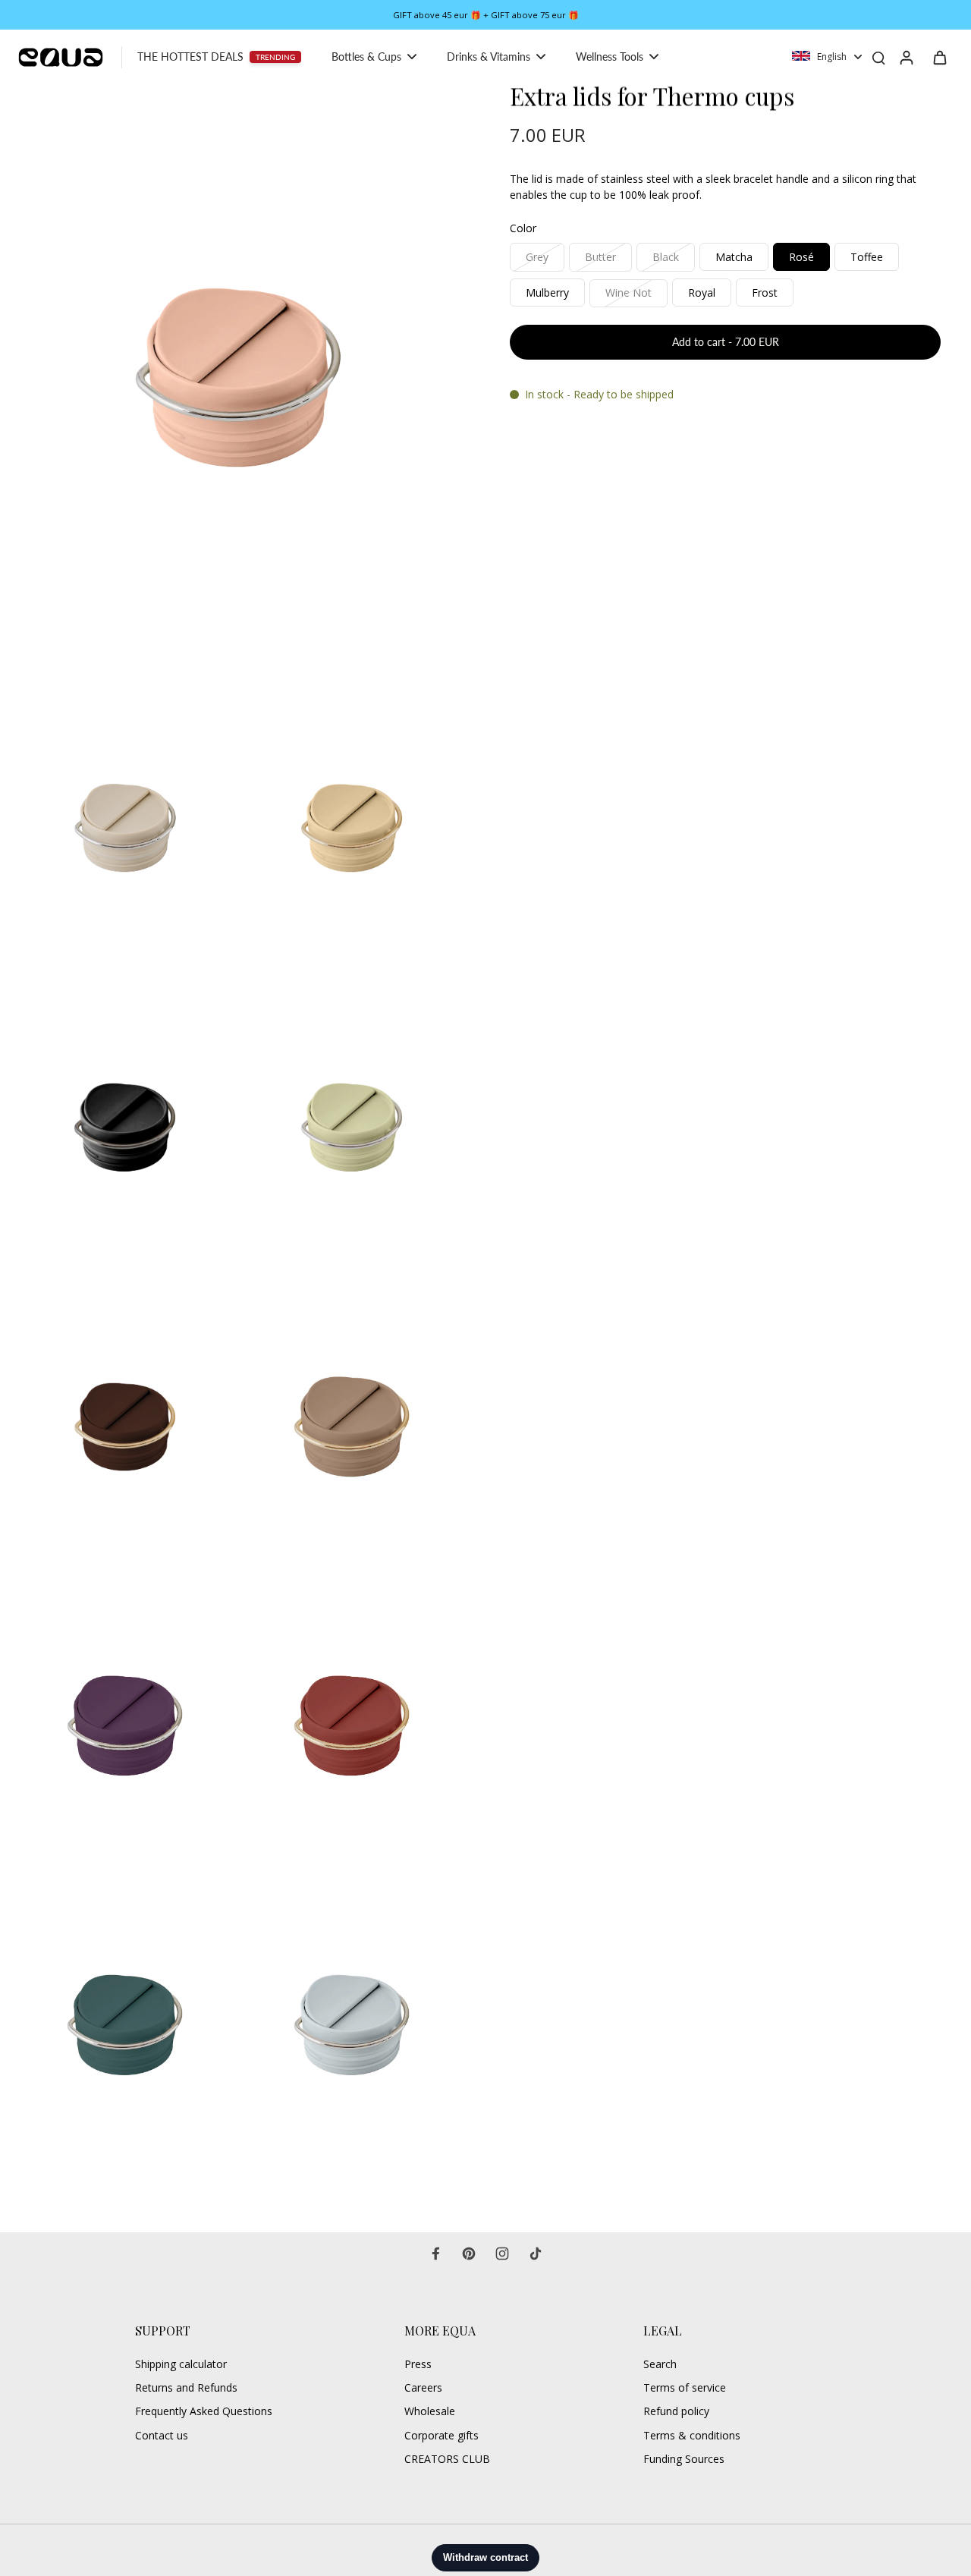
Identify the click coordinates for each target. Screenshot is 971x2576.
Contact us (162, 2435)
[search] (878, 57)
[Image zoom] (238, 378)
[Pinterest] (469, 2254)
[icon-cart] (939, 57)
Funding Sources (684, 2459)
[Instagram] (502, 2254)
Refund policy (676, 2411)
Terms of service (685, 2387)
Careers (423, 2387)
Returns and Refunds (186, 2387)
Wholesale (430, 2411)
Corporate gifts (442, 2435)
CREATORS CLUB (447, 2459)
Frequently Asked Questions (204, 2411)
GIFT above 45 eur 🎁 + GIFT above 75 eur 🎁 (486, 15)
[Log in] (906, 57)
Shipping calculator (181, 2364)
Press (418, 2364)
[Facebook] (435, 2254)
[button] (725, 343)
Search (660, 2364)
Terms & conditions (692, 2435)
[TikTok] (536, 2254)
